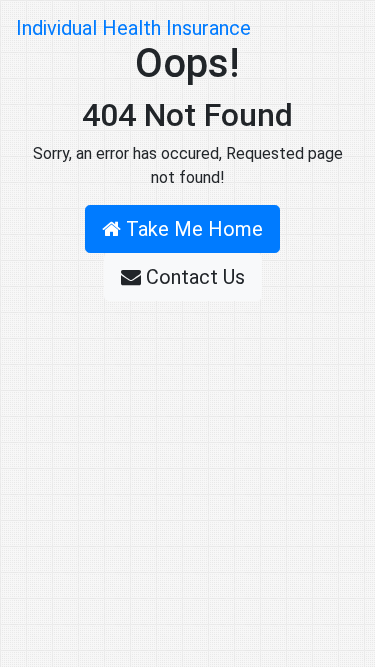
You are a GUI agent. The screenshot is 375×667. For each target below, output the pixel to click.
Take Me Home (192, 229)
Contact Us (193, 277)
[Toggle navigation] (331, 28)
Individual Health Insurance (133, 28)
